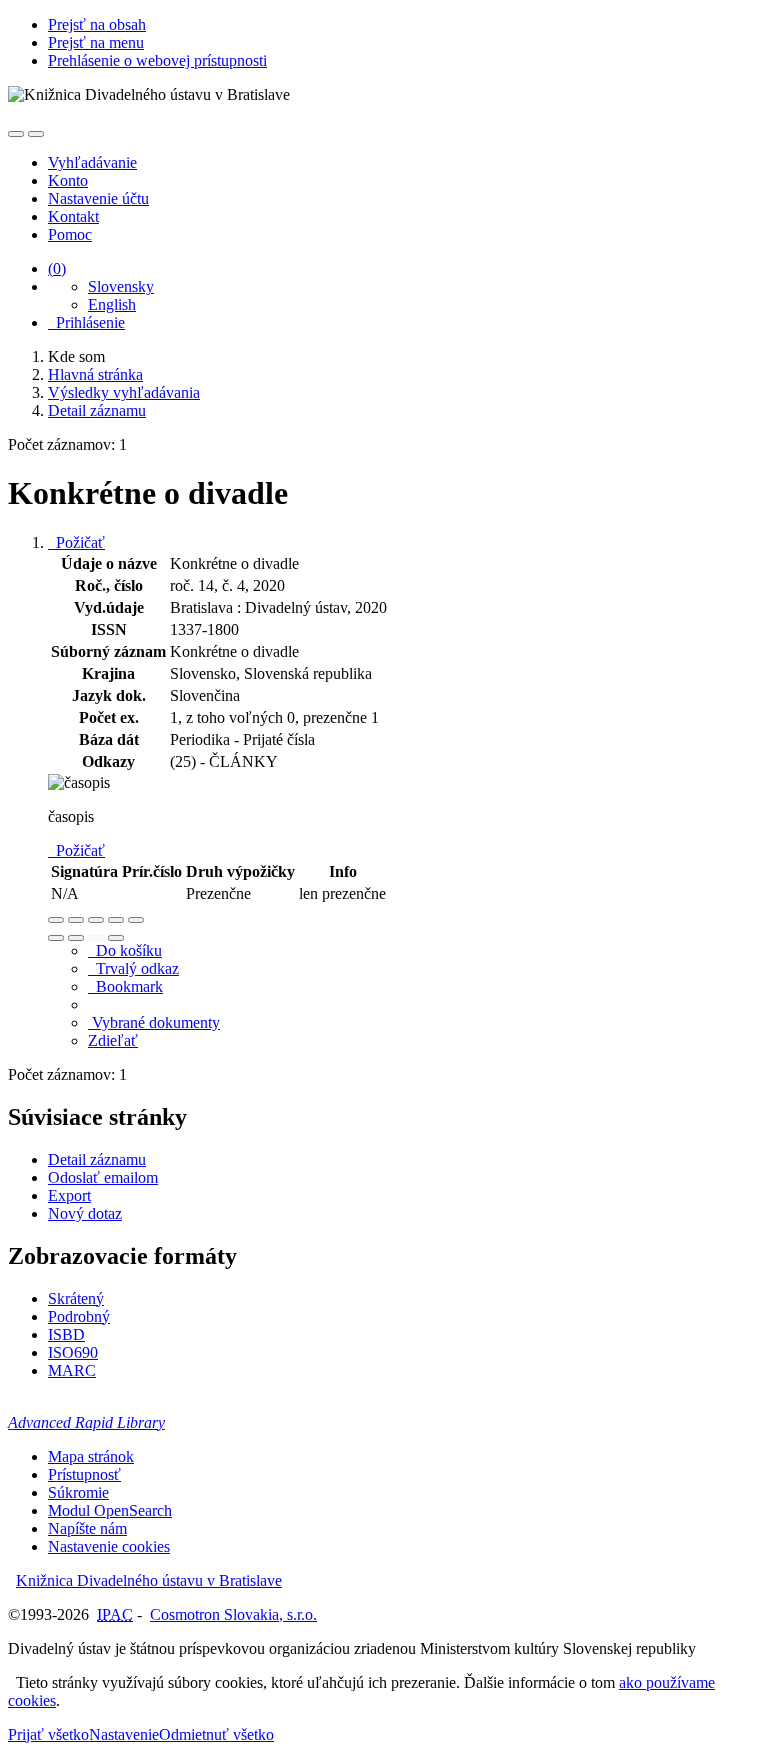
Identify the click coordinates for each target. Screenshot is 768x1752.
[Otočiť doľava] (56, 938)
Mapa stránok (91, 1456)
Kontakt (73, 216)
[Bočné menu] (16, 134)
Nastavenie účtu (98, 198)
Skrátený (76, 1298)
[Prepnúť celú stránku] (116, 920)
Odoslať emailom (103, 1177)
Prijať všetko (48, 1734)
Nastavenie (124, 1734)
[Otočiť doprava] (76, 938)
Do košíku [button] (125, 950)
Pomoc (70, 234)
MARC (72, 1370)
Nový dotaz (85, 1213)
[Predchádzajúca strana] (96, 938)
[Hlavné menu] (36, 134)
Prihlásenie (86, 322)
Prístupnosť (84, 1474)
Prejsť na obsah (97, 24)
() (57, 268)
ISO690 (73, 1352)
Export (69, 1195)
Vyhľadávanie (92, 162)
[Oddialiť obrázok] (76, 920)
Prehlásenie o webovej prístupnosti (157, 60)
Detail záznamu (97, 1159)
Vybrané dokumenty (154, 1022)
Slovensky (121, 286)
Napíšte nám (87, 1528)
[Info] (136, 920)
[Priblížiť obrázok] (56, 920)
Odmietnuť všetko (216, 1734)
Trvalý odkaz (133, 968)
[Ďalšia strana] (116, 938)
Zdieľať (113, 1040)
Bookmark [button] (125, 986)
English (112, 304)
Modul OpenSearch (110, 1510)
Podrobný (79, 1316)
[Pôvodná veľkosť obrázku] (96, 920)
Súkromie (78, 1492)
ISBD (66, 1334)
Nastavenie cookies (109, 1546)
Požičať (76, 542)
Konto (68, 180)
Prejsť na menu (96, 42)
